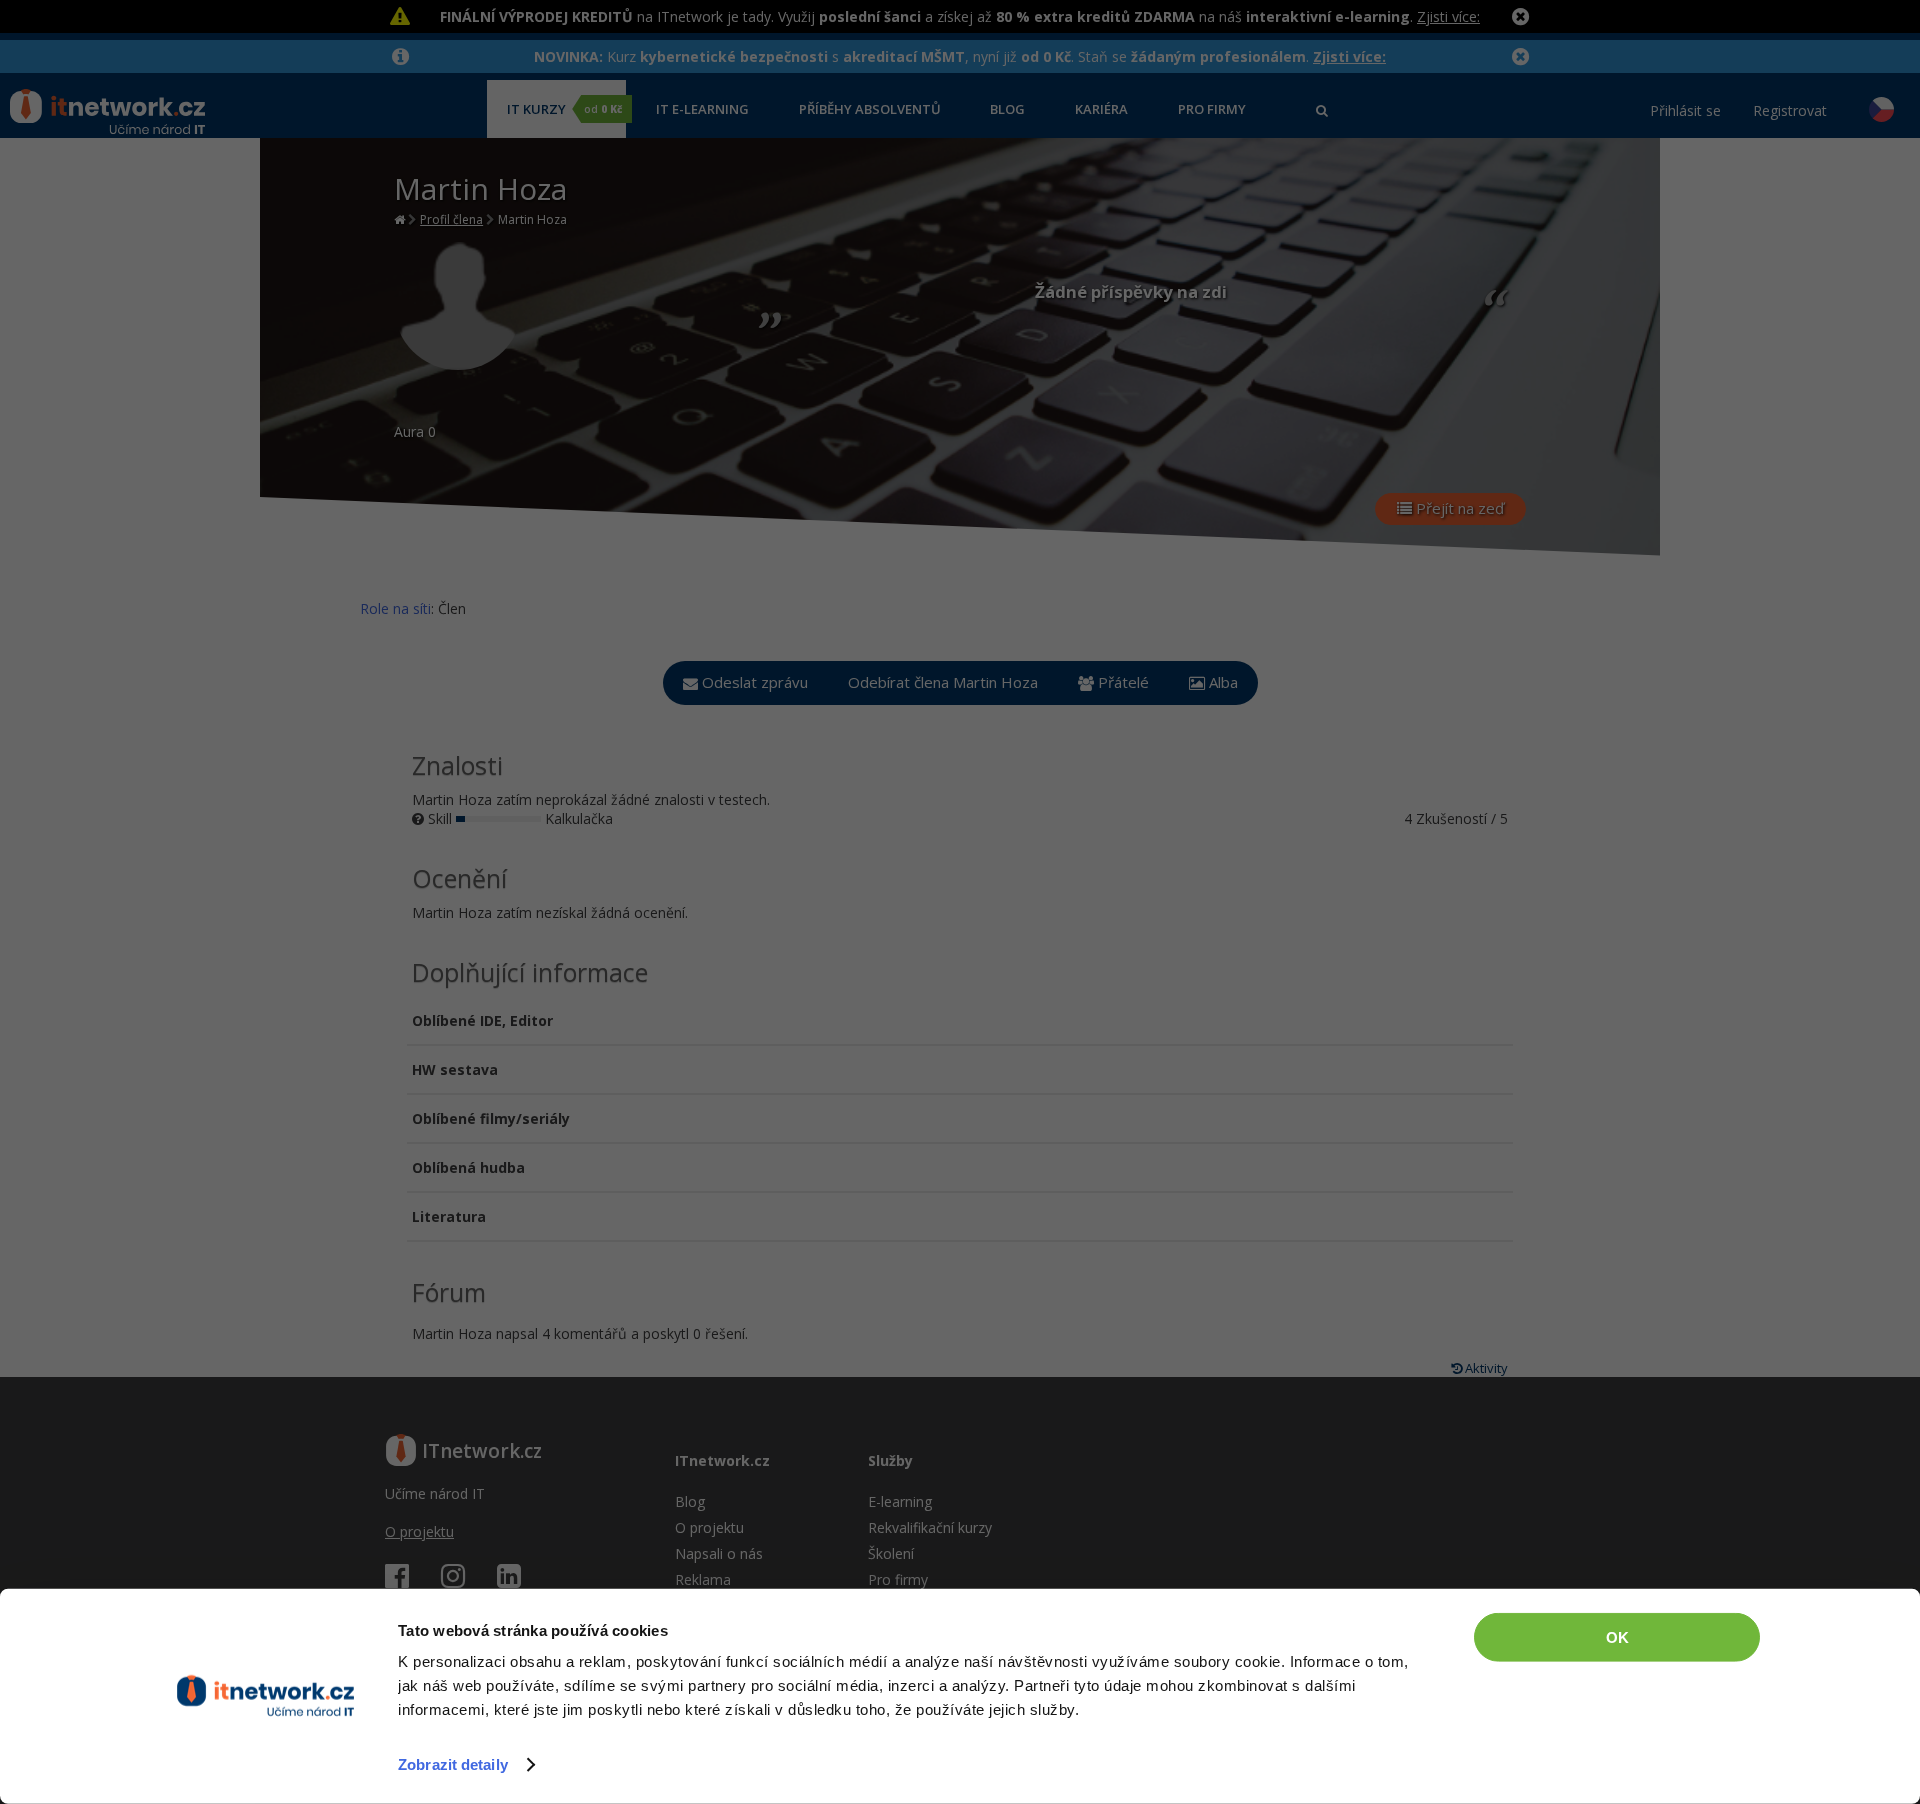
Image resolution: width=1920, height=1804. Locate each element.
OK (1617, 1637)
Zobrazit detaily (453, 1764)
